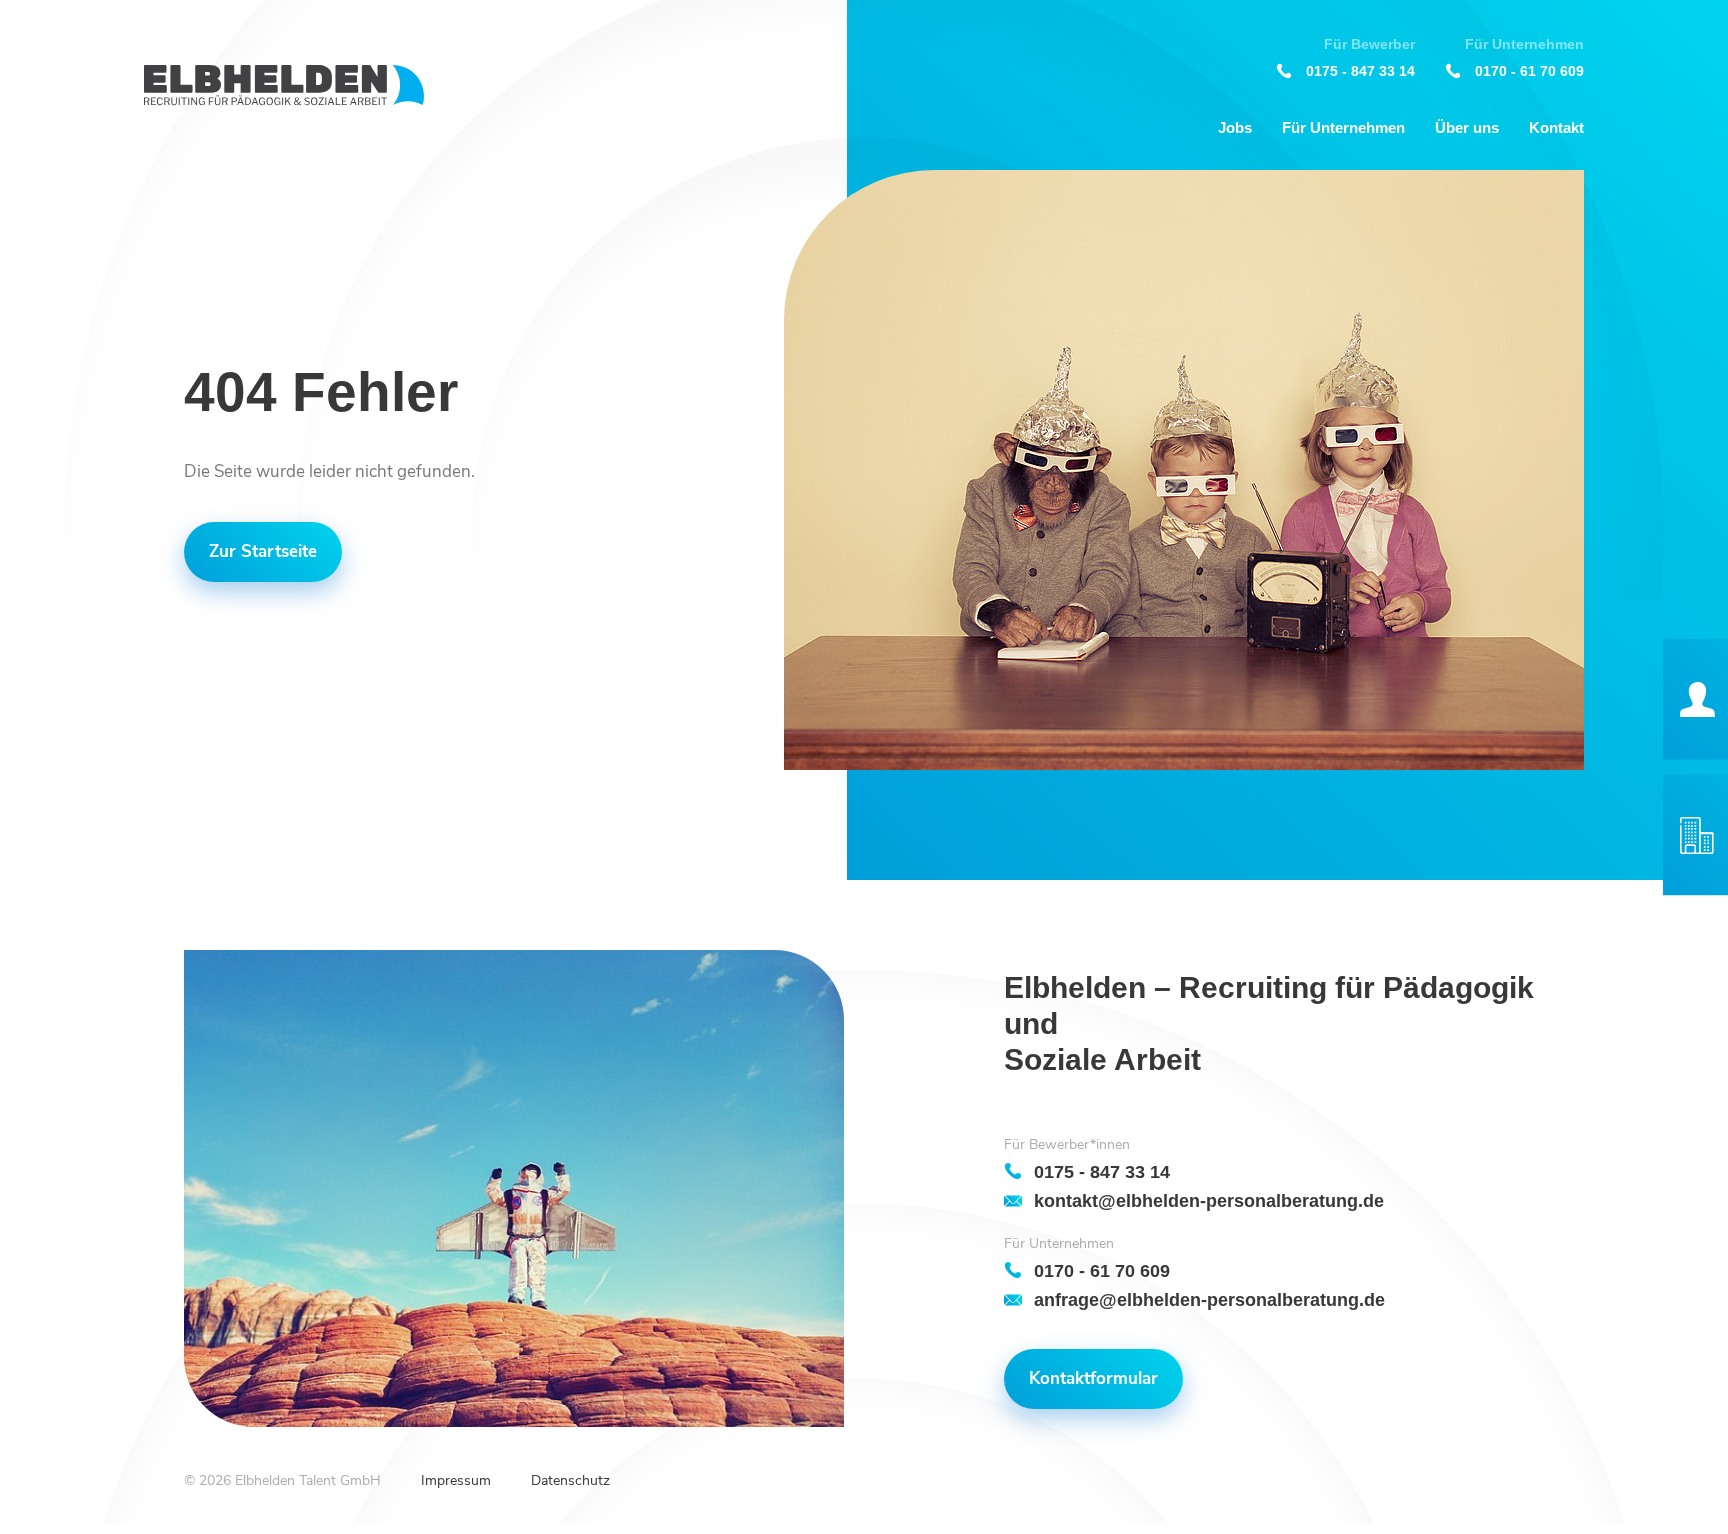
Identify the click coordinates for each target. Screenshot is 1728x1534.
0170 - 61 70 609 (1529, 70)
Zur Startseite (263, 551)
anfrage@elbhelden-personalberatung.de (1209, 1299)
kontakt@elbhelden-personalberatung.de (1209, 1200)
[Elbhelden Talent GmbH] (284, 85)
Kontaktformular (1093, 1378)
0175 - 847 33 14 (1360, 70)
